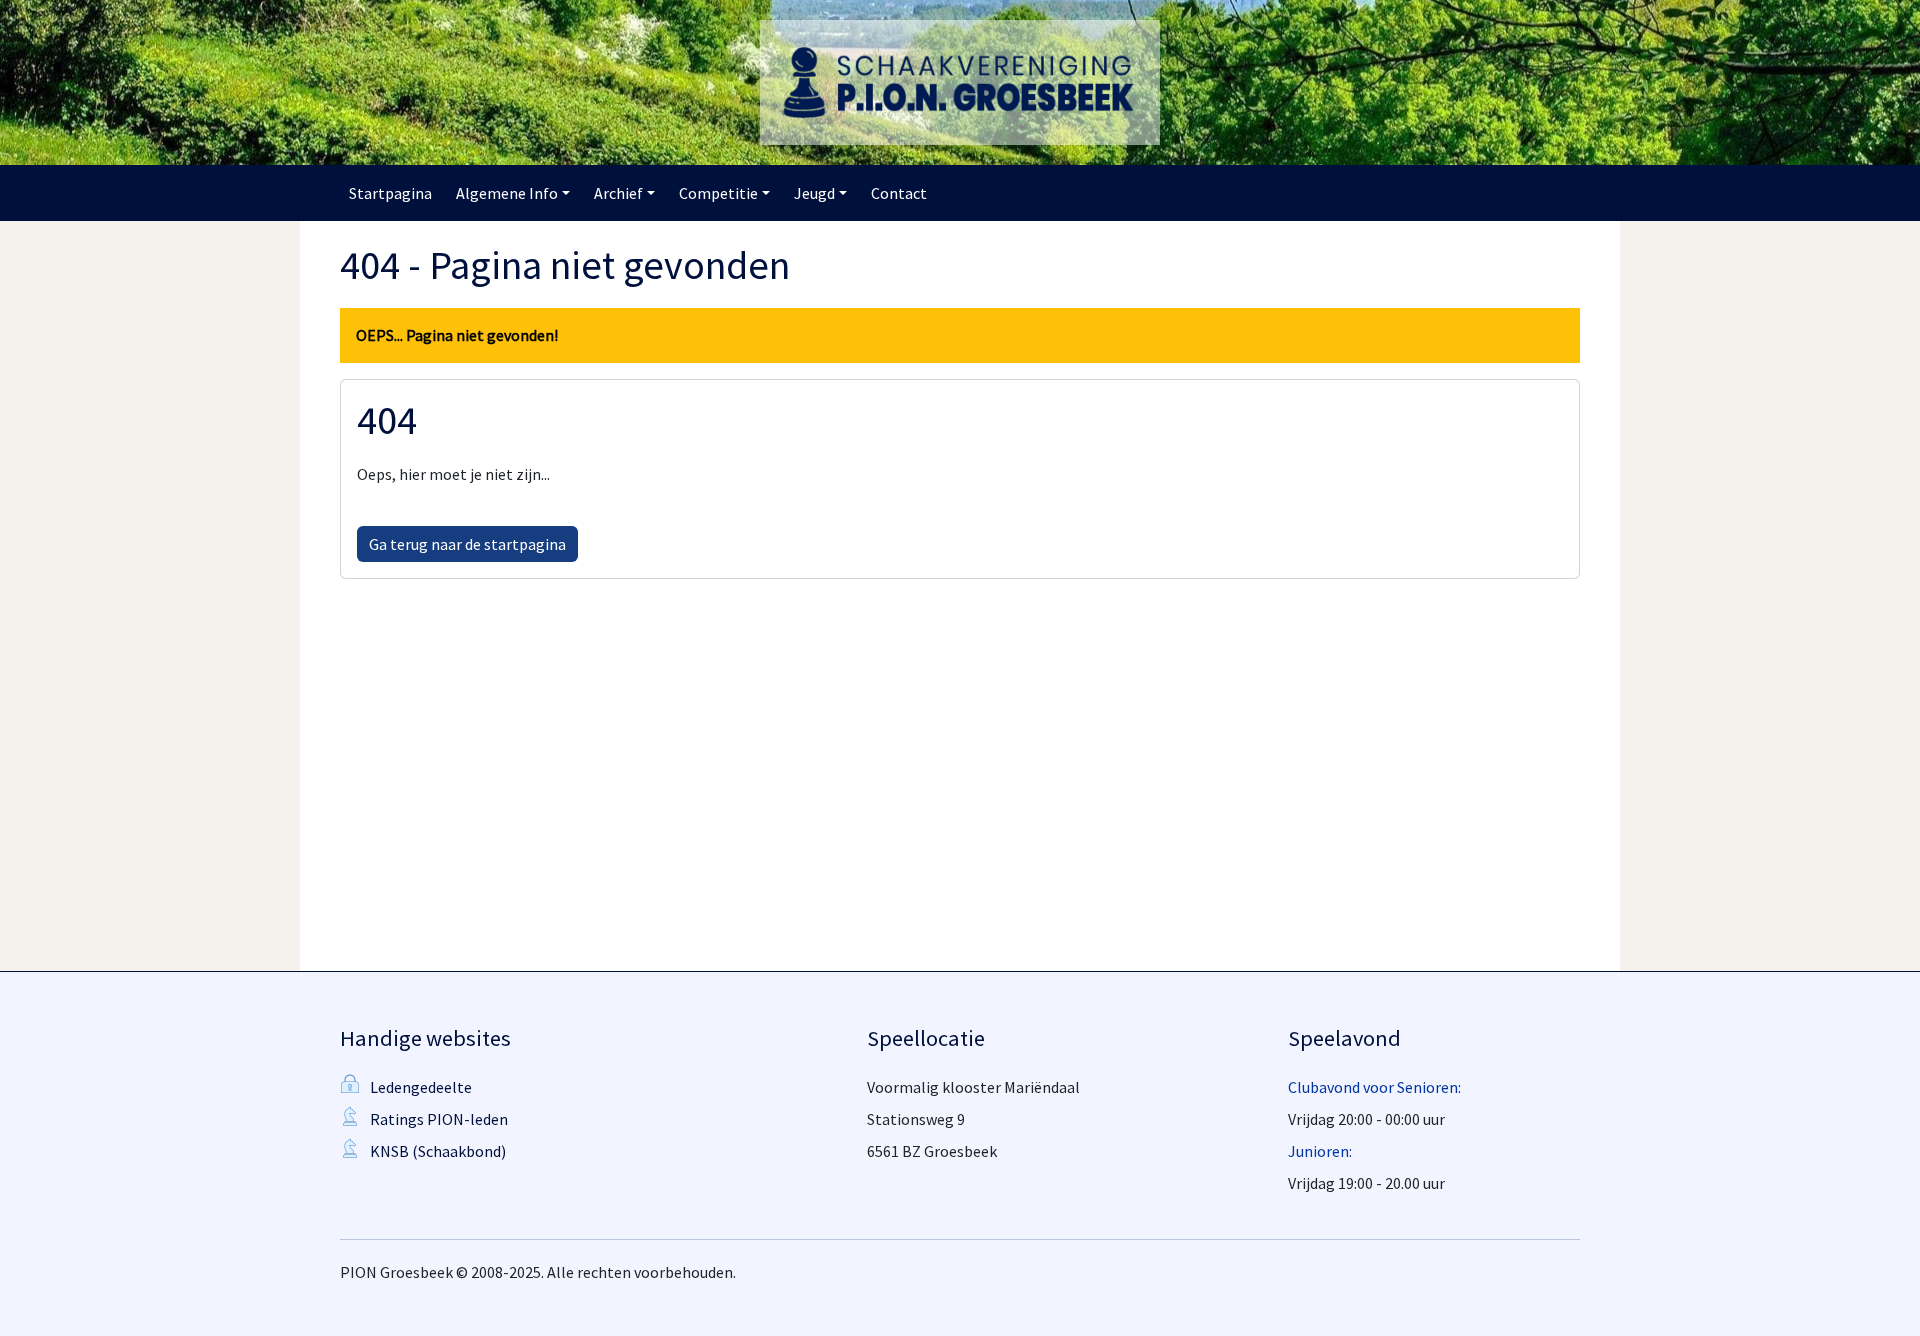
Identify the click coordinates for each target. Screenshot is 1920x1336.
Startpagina (390, 193)
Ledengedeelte (421, 1087)
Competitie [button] (718, 193)
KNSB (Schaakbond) (438, 1151)
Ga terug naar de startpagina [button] (467, 544)
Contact (899, 193)
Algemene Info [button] (507, 193)
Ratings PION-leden (439, 1119)
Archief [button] (618, 193)
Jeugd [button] (814, 193)
